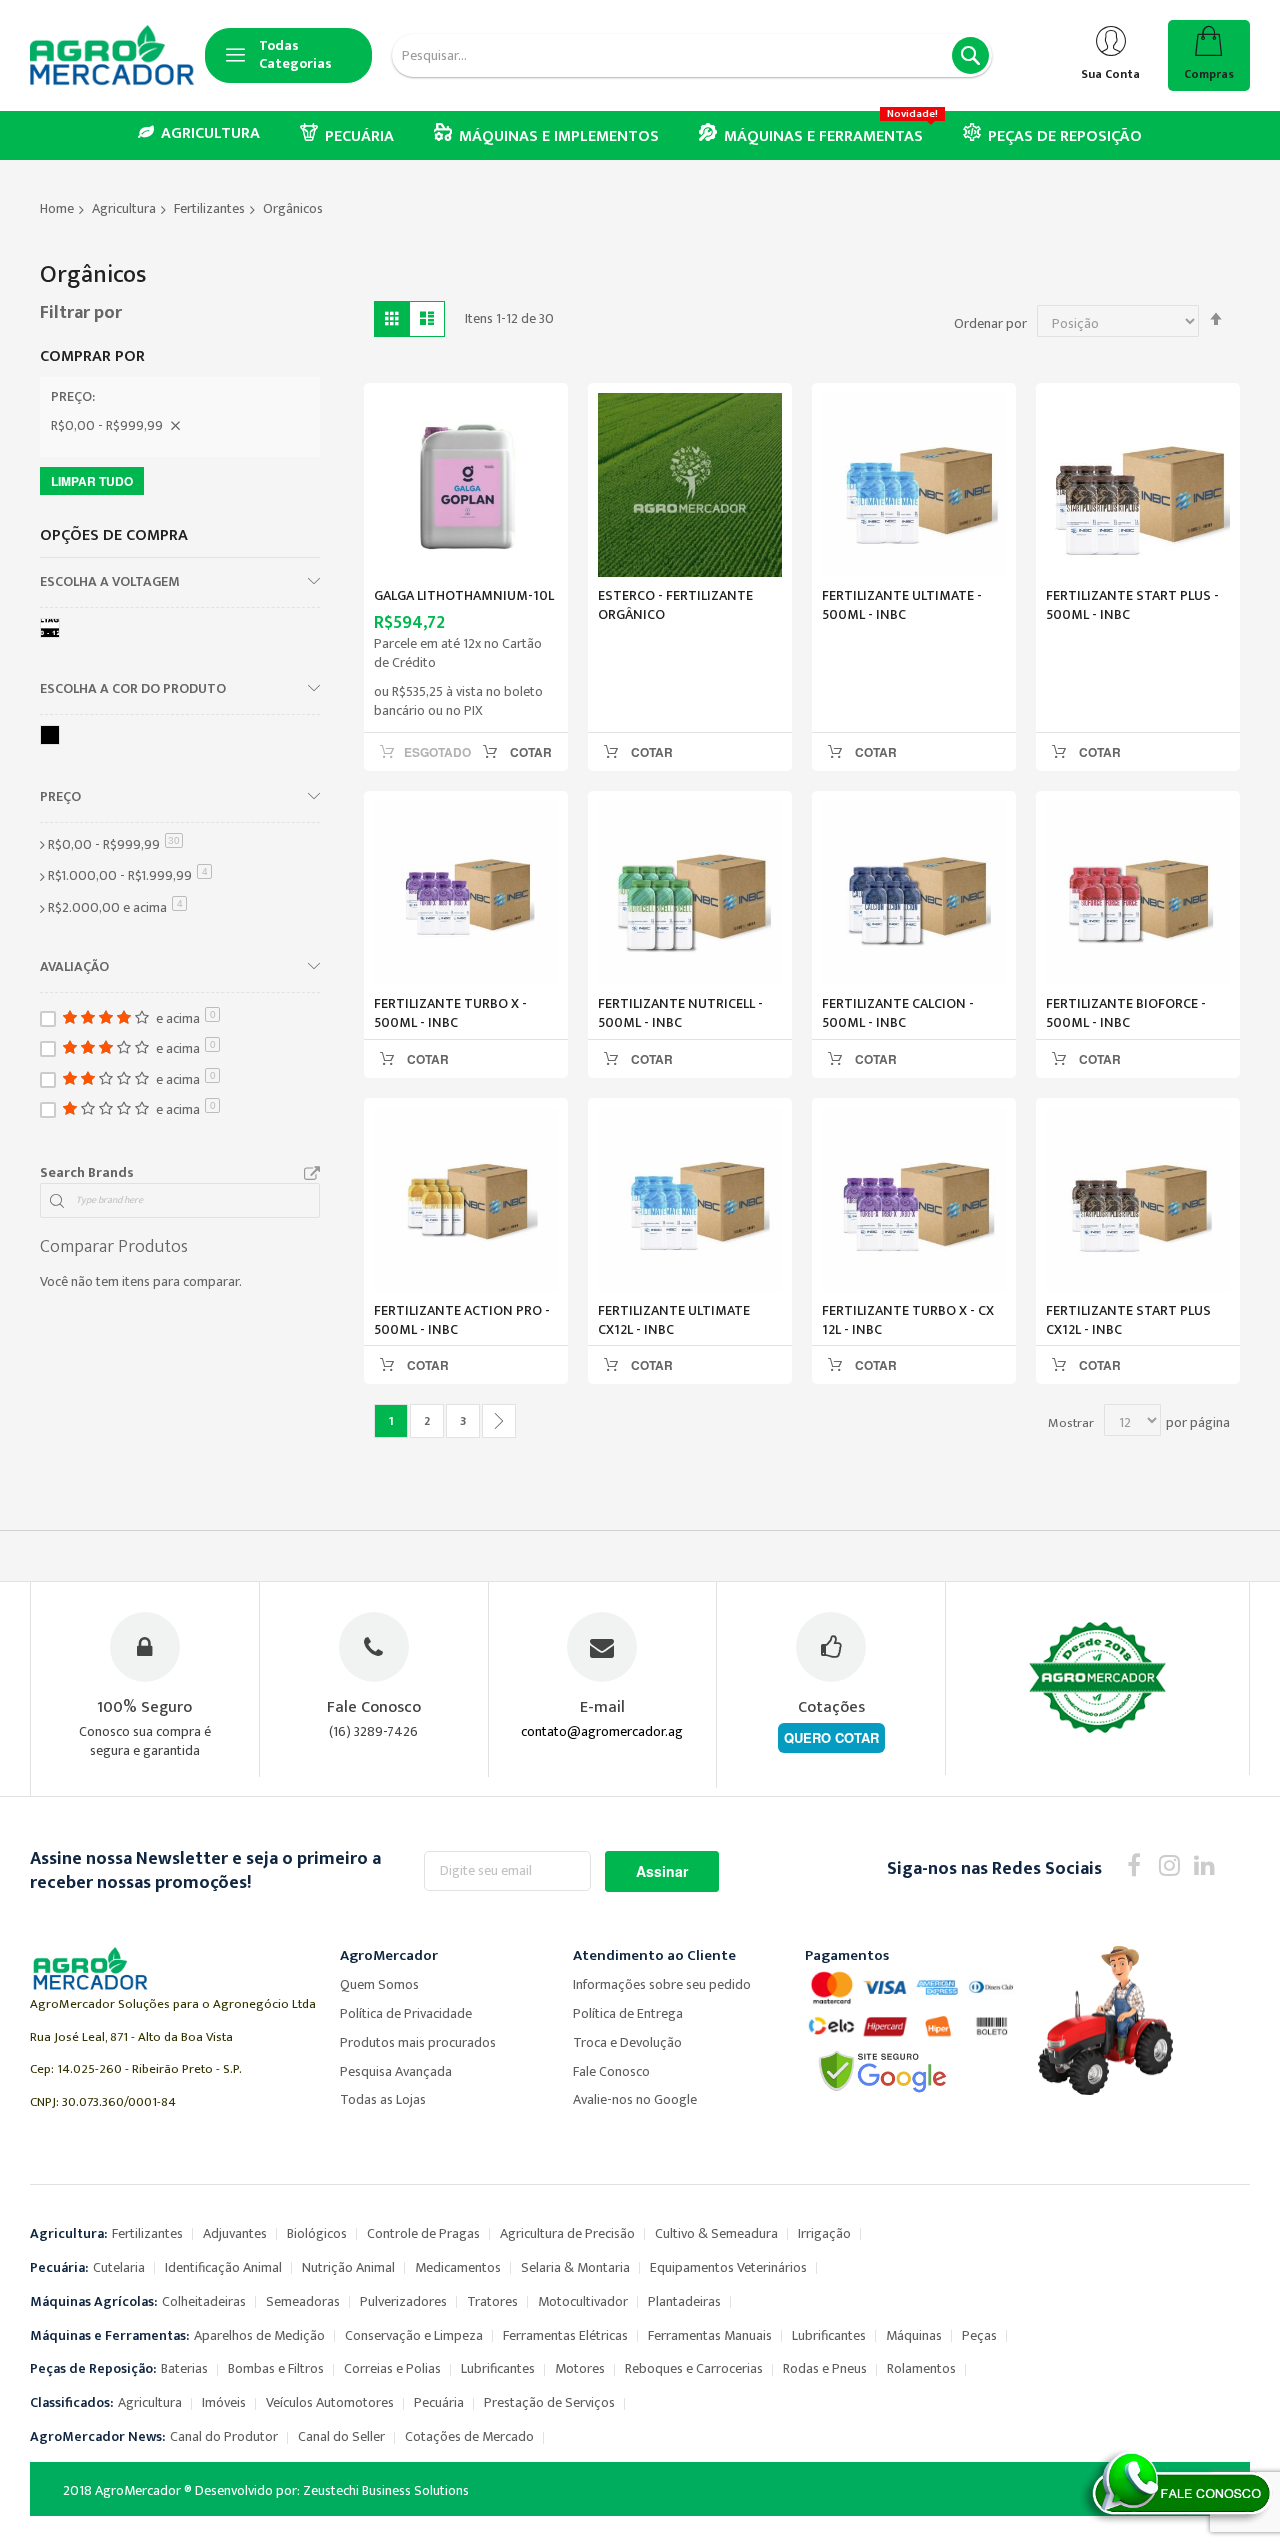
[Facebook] (1134, 1864)
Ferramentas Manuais (710, 2335)
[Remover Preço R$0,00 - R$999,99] (175, 426)
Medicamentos (458, 2267)
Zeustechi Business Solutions (386, 2490)
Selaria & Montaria (575, 2267)
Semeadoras (303, 2301)
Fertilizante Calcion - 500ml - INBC (898, 1013)
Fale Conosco (611, 2071)
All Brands (312, 1174)
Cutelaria (119, 2267)
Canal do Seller (341, 2436)
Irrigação (824, 2233)
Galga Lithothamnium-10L (464, 595)
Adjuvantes (235, 2233)
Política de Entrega (628, 2013)
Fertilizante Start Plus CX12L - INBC (1128, 1320)
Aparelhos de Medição (259, 2335)
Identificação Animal (223, 2267)
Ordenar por (990, 323)
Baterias (184, 2368)
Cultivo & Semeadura (716, 2233)
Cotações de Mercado (469, 2436)
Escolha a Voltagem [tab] (110, 581)
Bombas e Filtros (276, 2368)
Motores (580, 2368)
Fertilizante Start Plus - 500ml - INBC (1132, 605)
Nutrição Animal (348, 2267)
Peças (979, 2335)
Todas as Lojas (383, 2099)
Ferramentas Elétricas (565, 2335)
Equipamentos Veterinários (728, 2267)
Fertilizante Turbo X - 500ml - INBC (450, 1013)
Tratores (492, 2301)
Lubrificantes (829, 2335)
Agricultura (124, 208)
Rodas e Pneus (825, 2368)
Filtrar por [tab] (81, 313)
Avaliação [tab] (74, 966)
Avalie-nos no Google (635, 2099)
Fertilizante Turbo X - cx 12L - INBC (908, 1320)
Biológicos (317, 2233)
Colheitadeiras (204, 2301)
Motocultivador (583, 2301)
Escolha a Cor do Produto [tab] (133, 688)
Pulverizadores (403, 2301)
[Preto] (53, 738)
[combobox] (692, 55)
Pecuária (439, 2402)
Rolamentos (921, 2368)
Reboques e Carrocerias (694, 2368)
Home (57, 208)
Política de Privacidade (406, 2013)
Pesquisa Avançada (396, 2071)
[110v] (53, 631)
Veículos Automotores (330, 2402)
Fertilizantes (209, 208)
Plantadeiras (684, 2301)
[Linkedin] (1204, 1864)
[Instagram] (1169, 1864)
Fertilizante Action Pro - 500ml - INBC (462, 1320)
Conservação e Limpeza (414, 2335)
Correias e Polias (392, 2368)
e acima (117, 907)
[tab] (180, 401)
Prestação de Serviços (549, 2402)
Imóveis (224, 2402)
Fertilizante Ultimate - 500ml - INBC (902, 605)
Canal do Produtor (224, 2436)
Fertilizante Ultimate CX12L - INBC (674, 1320)
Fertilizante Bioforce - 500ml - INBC (1126, 1013)
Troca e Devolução (627, 2042)
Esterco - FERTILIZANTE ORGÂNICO (675, 605)
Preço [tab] (60, 796)
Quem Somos (379, 1984)
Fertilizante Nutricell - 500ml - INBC (680, 1013)
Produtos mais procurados (418, 2042)
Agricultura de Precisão (567, 2233)
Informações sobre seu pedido (662, 1984)
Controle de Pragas (423, 2233)
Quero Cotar (831, 1737)
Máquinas (914, 2335)
